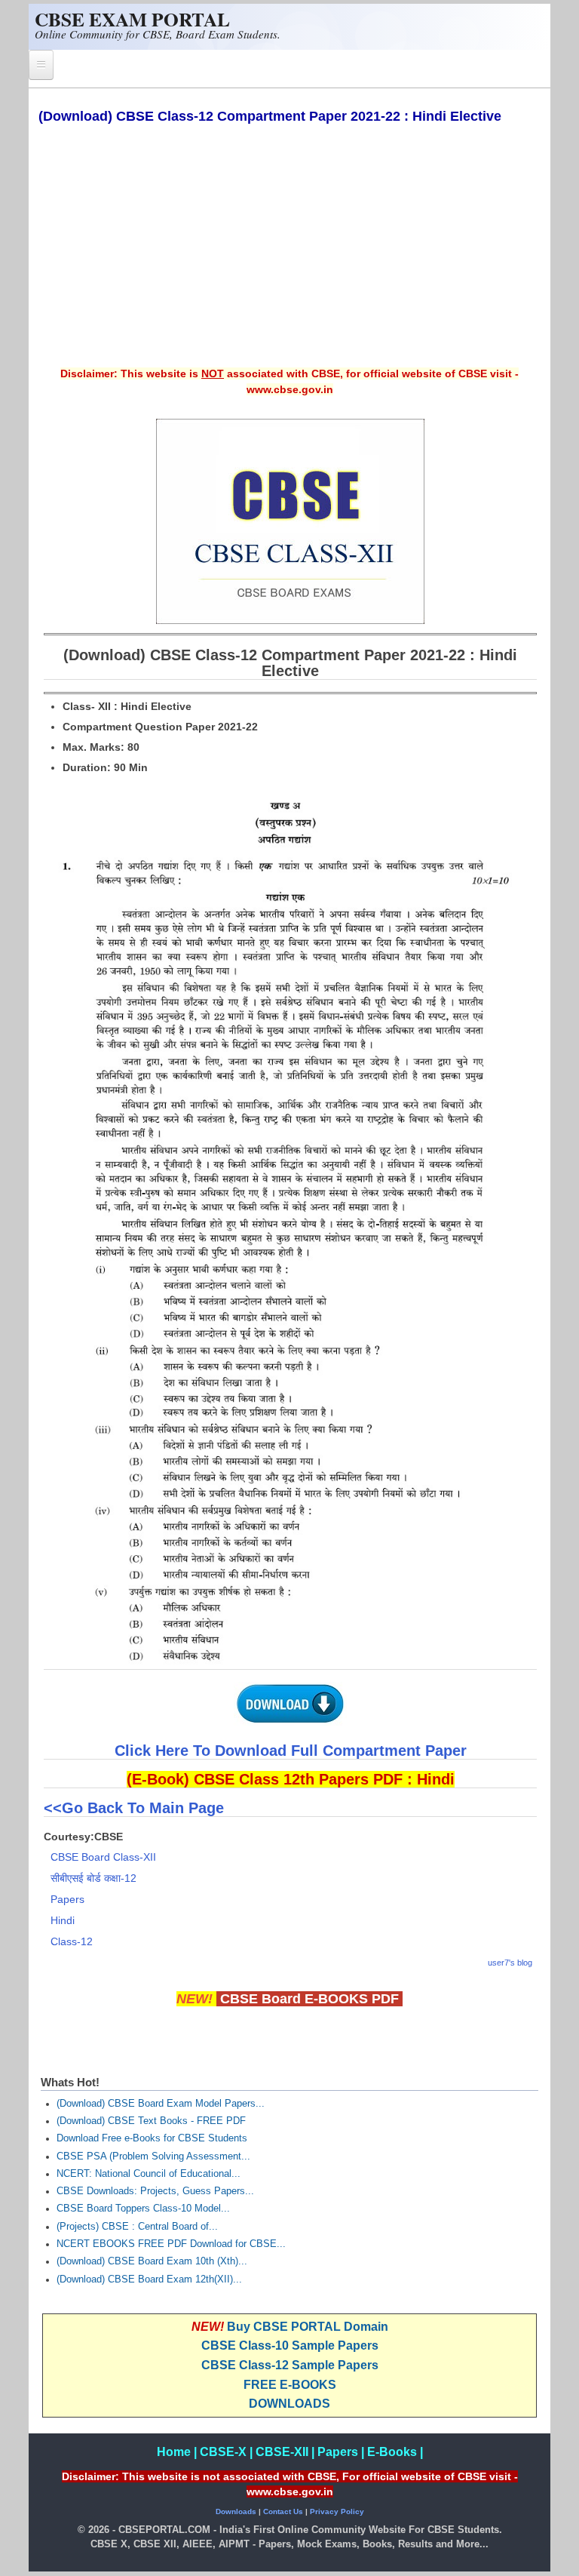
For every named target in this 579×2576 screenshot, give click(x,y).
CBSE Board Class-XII (103, 1857)
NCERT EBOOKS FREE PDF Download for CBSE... (171, 2244)
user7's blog (510, 1963)
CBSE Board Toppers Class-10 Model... (143, 2209)
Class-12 (72, 1941)
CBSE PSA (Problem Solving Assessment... (153, 2156)
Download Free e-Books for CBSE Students (152, 2138)
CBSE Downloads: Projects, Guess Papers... (155, 2191)
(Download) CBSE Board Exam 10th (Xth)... (152, 2261)
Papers (67, 1899)
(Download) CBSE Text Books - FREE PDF (151, 2121)
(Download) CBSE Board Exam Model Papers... (161, 2104)
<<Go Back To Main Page (136, 1808)
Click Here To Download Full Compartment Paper (291, 1751)
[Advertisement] (290, 256)
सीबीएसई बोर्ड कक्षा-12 (93, 1878)
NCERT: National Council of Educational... (149, 2174)
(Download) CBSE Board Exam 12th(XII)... (149, 2279)
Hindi (63, 1920)
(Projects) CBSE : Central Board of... (137, 2227)
